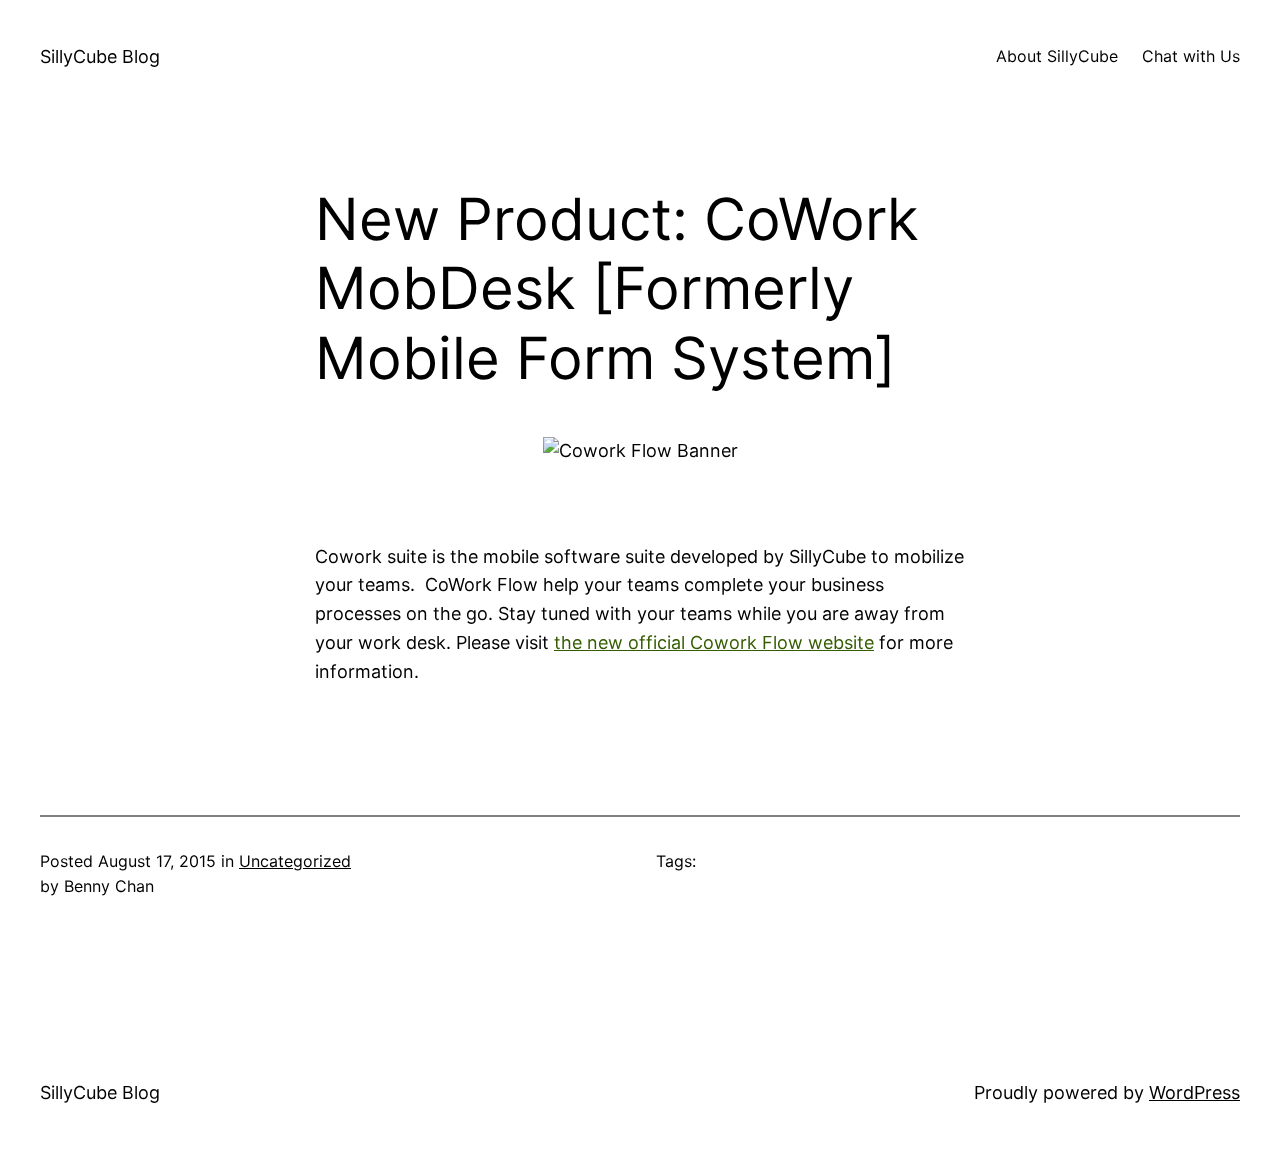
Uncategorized (295, 861)
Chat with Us (1191, 56)
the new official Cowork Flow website (714, 642)
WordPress (1194, 1092)
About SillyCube (1057, 56)
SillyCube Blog (100, 56)
